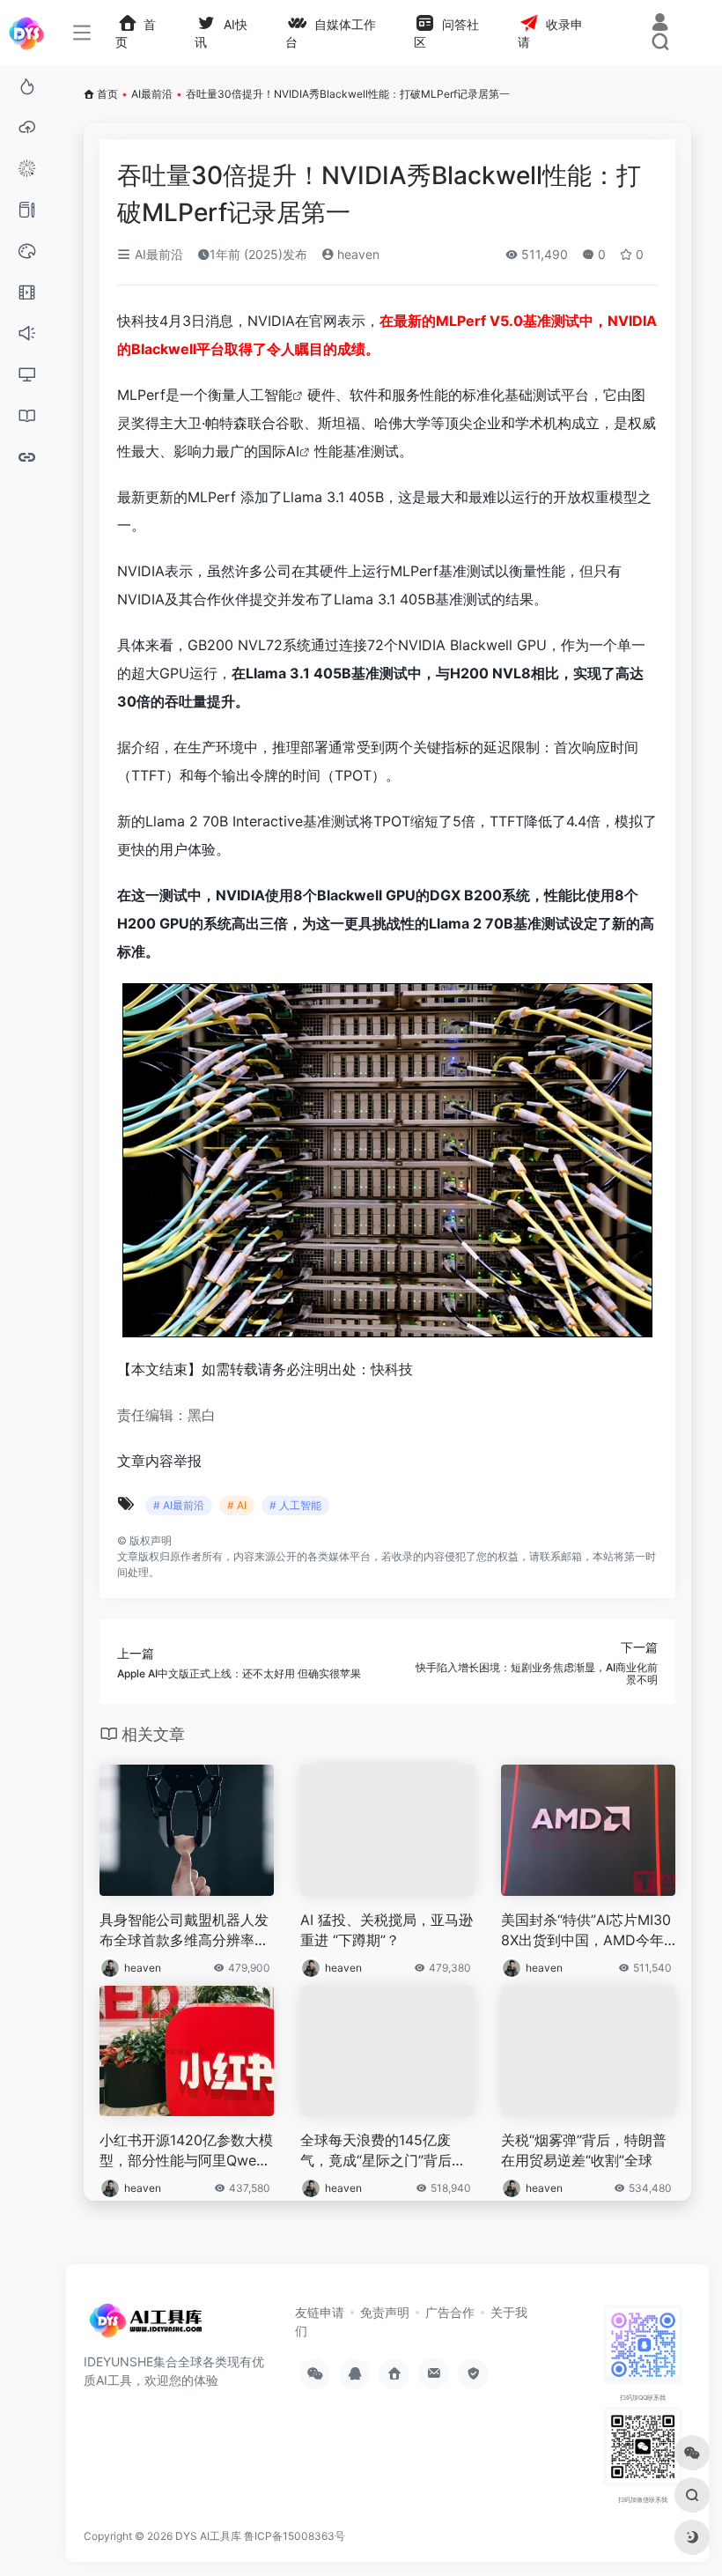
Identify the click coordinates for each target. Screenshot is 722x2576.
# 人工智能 (295, 1505)
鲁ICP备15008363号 (296, 2536)
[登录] (660, 24)
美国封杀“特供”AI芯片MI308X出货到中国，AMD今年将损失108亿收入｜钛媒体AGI (588, 1931)
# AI (237, 1505)
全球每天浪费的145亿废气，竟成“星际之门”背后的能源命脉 (383, 2151)
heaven (357, 254)
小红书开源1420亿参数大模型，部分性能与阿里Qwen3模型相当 (186, 2151)
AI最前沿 (152, 94)
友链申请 (320, 2312)
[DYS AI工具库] (145, 2326)
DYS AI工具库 (208, 2536)
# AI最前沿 (179, 1505)
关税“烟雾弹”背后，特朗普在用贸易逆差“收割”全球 (584, 2150)
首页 (107, 94)
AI (293, 451)
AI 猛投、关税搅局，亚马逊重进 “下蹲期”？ (387, 1930)
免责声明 (385, 2312)
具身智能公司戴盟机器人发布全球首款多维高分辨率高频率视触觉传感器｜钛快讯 (184, 1931)
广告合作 (450, 2312)
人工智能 (264, 395)
